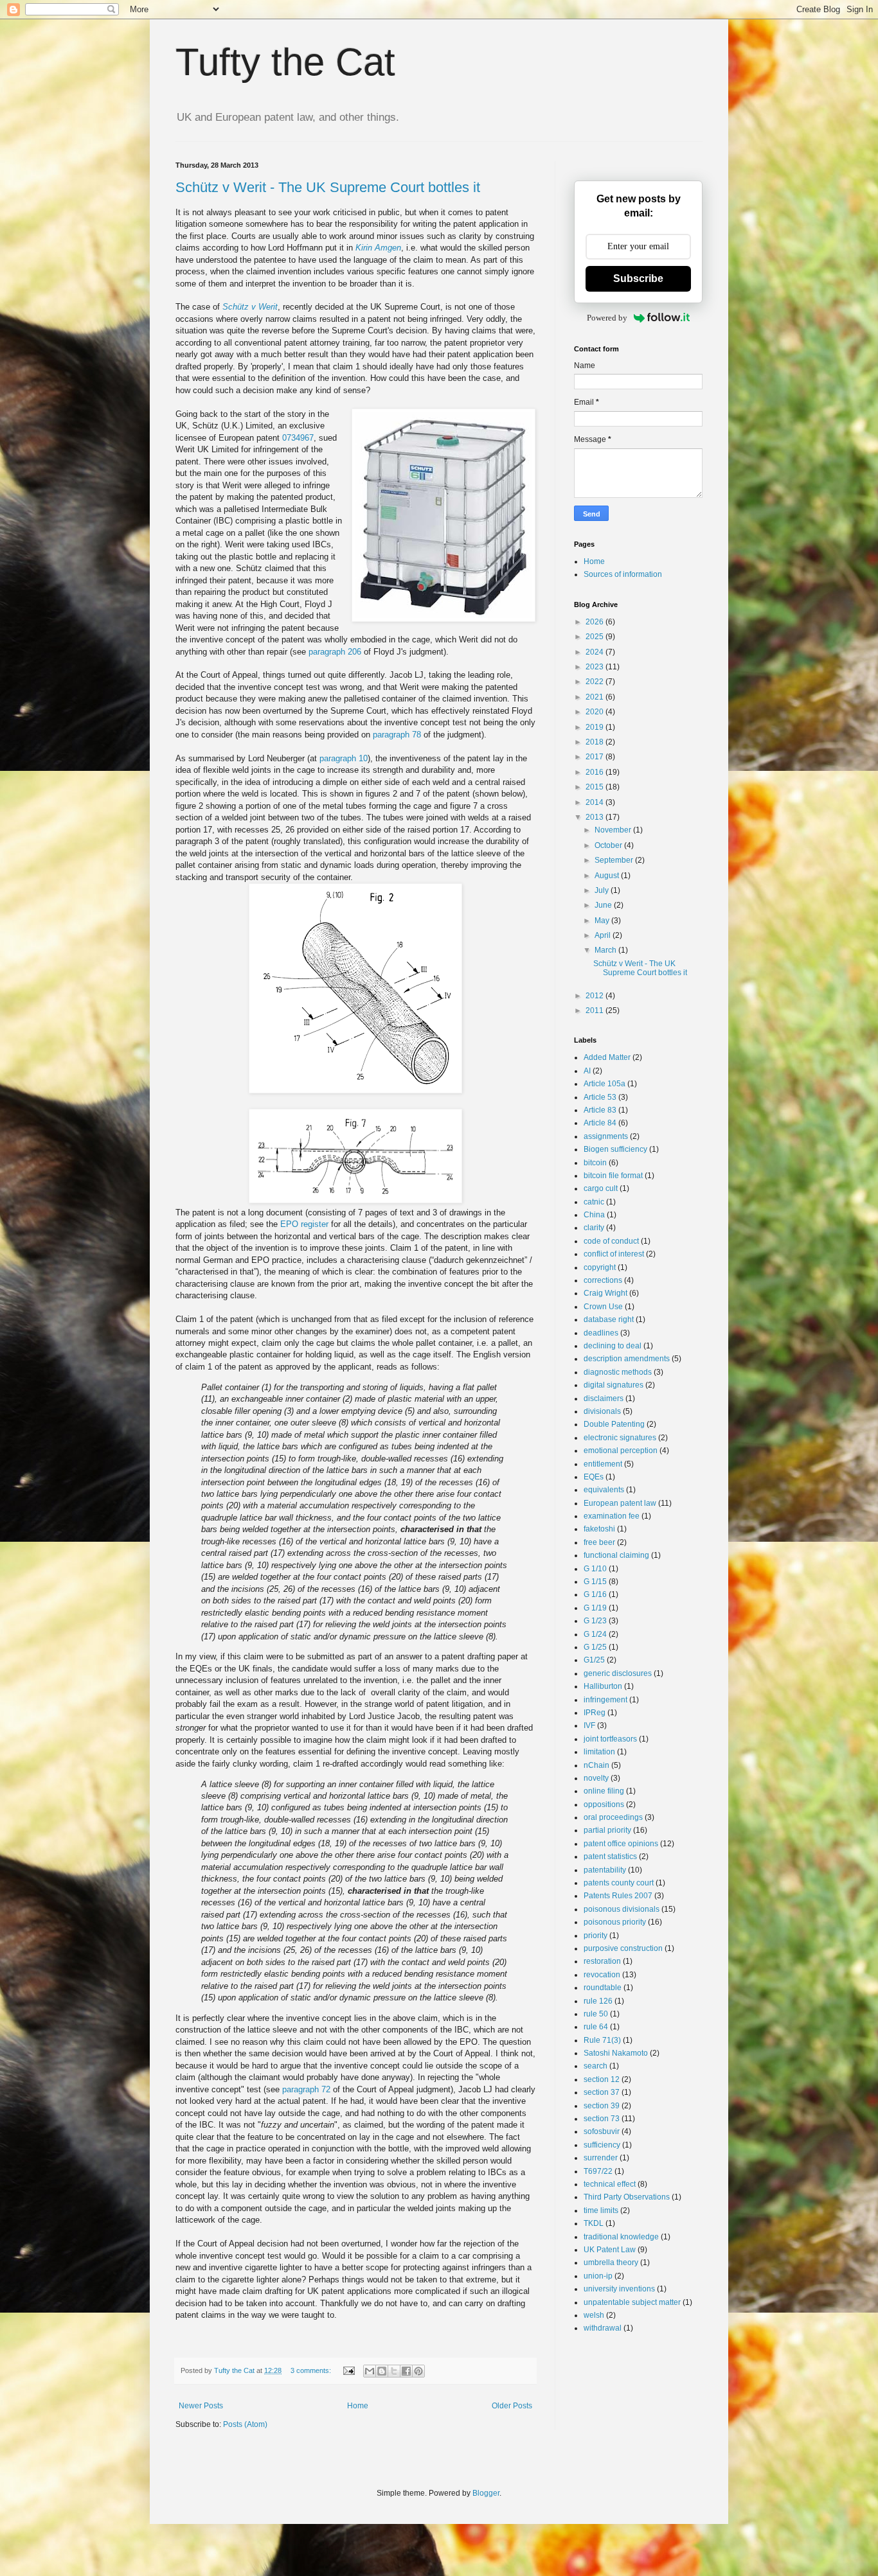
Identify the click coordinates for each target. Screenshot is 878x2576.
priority (596, 1936)
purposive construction (623, 1948)
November (614, 830)
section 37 (602, 2092)
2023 (596, 667)
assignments (606, 1136)
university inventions (619, 2289)
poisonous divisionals (622, 1909)
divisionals (602, 1411)
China (594, 1215)
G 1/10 (595, 1569)
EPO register (304, 1224)
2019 (596, 727)
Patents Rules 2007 (618, 1896)
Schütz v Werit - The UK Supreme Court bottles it (328, 187)
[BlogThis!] (382, 2371)
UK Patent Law (610, 2250)
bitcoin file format (613, 1176)
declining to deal (613, 1346)
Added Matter (607, 1057)
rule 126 (598, 2001)
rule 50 (596, 2014)
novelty (596, 1778)
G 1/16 (595, 1594)
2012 (596, 996)
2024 (596, 652)
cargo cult (601, 1188)
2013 (596, 817)
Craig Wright (605, 1293)
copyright (600, 1267)
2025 (596, 637)
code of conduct (611, 1241)
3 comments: (312, 2370)
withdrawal (603, 2328)
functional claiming (616, 1555)
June (604, 905)
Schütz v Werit (250, 307)
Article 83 (600, 1110)
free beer (599, 1542)
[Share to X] (394, 2371)
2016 (596, 772)
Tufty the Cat (285, 62)
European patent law (620, 1503)
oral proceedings (613, 1817)
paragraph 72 (306, 2089)
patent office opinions (621, 1844)
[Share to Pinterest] (418, 2371)
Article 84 (600, 1123)
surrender (601, 2158)
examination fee (612, 1516)
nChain (596, 1765)
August (608, 876)
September (615, 860)
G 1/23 (595, 1621)
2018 (596, 742)
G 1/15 (595, 1582)
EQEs (594, 1477)
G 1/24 (595, 1634)
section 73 (602, 2119)
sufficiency (602, 2145)
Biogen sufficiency (615, 1149)
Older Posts (512, 2406)
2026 (596, 622)
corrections (603, 1280)
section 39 (602, 2106)
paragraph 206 (335, 652)
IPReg (595, 1713)
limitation (599, 1752)
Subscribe (638, 278)
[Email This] (370, 2371)
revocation (602, 1975)
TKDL (594, 2223)
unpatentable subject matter (632, 2302)
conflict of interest (614, 1254)
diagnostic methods (618, 1372)
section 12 (602, 2079)
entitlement (603, 1464)
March (606, 950)
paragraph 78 (397, 735)
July (603, 890)
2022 (596, 682)
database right (609, 1319)
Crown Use (603, 1307)
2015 (596, 787)
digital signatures (614, 1385)
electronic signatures (620, 1438)
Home (358, 2406)
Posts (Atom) (245, 2424)
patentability (605, 1870)
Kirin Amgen (378, 248)
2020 (596, 712)
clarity (594, 1228)
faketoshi (599, 1529)
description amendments (627, 1359)
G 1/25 (595, 1647)
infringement (605, 1700)
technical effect (610, 2184)
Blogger (486, 2493)
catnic (594, 1202)
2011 (596, 1010)
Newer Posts (201, 2406)
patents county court (619, 1883)
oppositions (604, 1804)
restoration (602, 1961)
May (603, 921)
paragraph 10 (344, 758)
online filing (604, 1791)
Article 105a (605, 1084)
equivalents (604, 1490)
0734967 (298, 438)
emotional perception (621, 1451)
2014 (596, 802)
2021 (596, 697)
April (604, 935)
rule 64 (596, 2027)
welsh (594, 2315)
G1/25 (594, 1660)
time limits (601, 2210)
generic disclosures (618, 1673)
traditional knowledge (621, 2237)
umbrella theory (611, 2263)
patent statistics (610, 1857)
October (609, 845)
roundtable (603, 1988)
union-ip (598, 2276)
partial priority (607, 1830)
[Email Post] (348, 2370)
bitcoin (595, 1163)
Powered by (607, 318)
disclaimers (604, 1398)
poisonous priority (615, 1922)
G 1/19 (595, 1608)
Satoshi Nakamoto (616, 2053)
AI (587, 1071)
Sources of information (623, 574)
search (596, 2066)
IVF (589, 1725)
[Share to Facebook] (406, 2371)
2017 (596, 757)
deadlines (601, 1333)
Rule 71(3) (602, 2040)
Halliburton (603, 1686)
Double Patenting (614, 1424)
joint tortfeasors (610, 1739)
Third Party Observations (627, 2197)
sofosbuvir (602, 2131)
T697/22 (598, 2171)
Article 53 (600, 1097)
